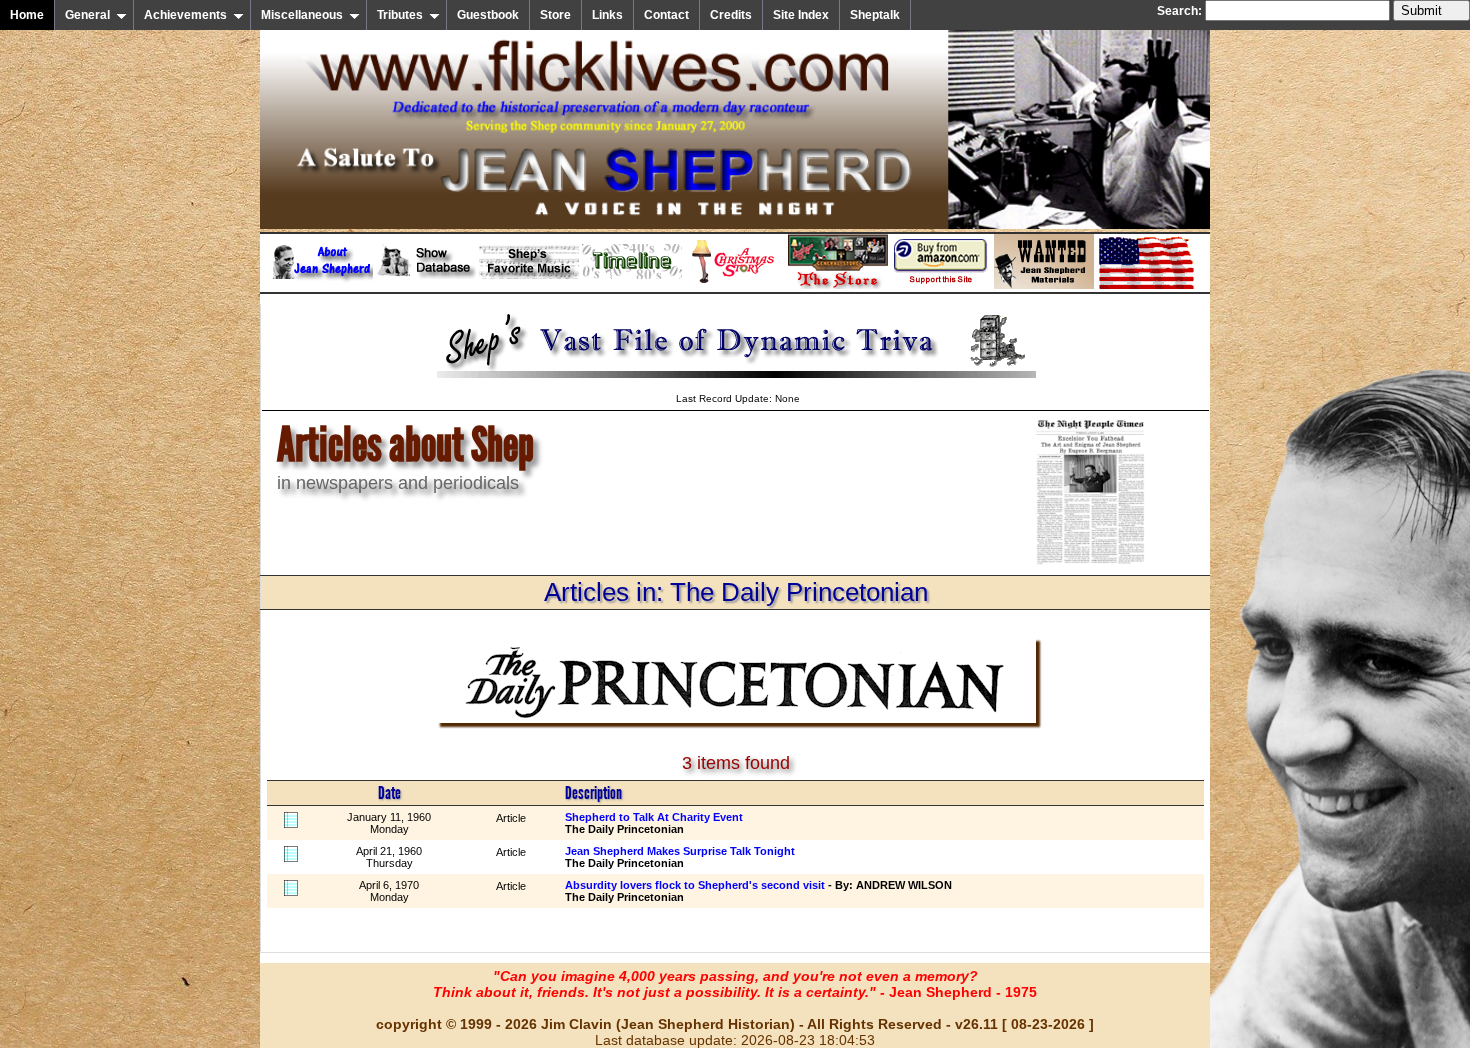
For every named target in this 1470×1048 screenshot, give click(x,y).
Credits (731, 15)
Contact (666, 15)
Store (555, 15)
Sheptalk (875, 15)
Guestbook (488, 15)
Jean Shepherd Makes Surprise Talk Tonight (680, 851)
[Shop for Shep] (838, 285)
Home (27, 15)
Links (607, 15)
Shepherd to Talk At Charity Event (654, 817)
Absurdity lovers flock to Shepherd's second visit (695, 885)
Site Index (801, 15)
